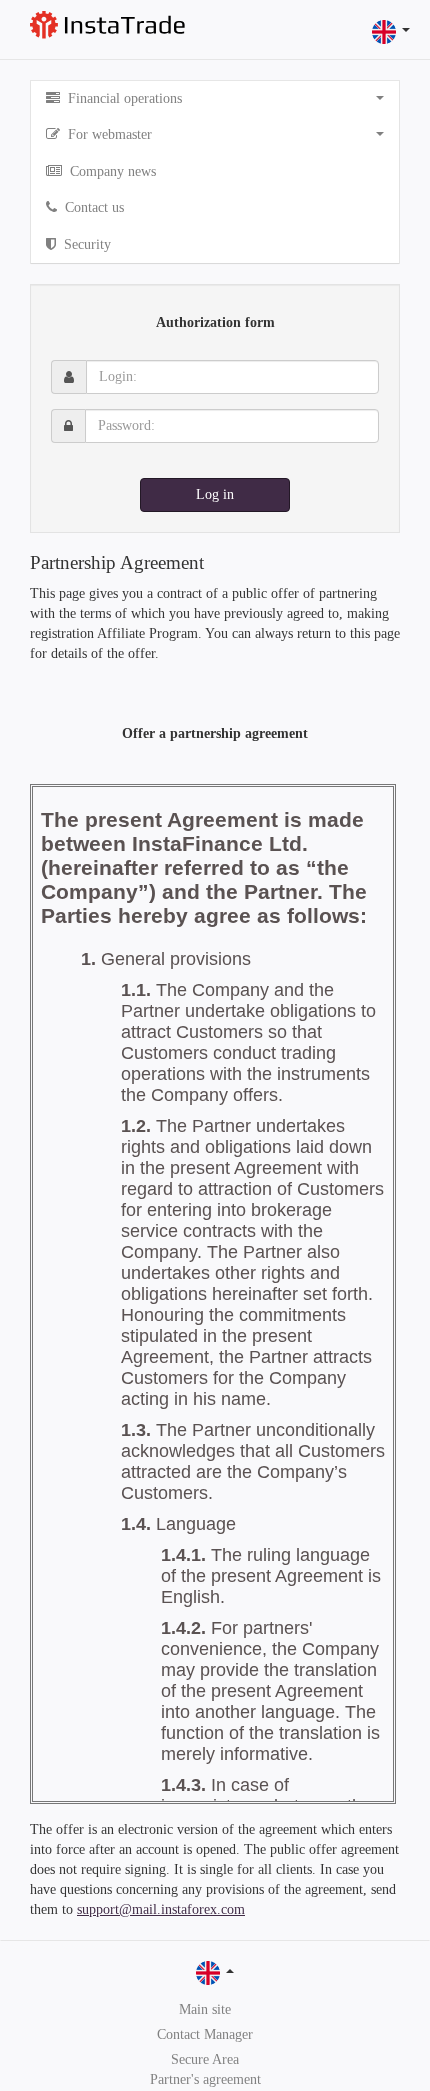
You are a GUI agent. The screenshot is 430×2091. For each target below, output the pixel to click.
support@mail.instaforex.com (161, 1909)
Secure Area (205, 2059)
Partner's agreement (205, 2079)
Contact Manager (205, 2034)
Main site (205, 2009)
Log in (215, 494)
